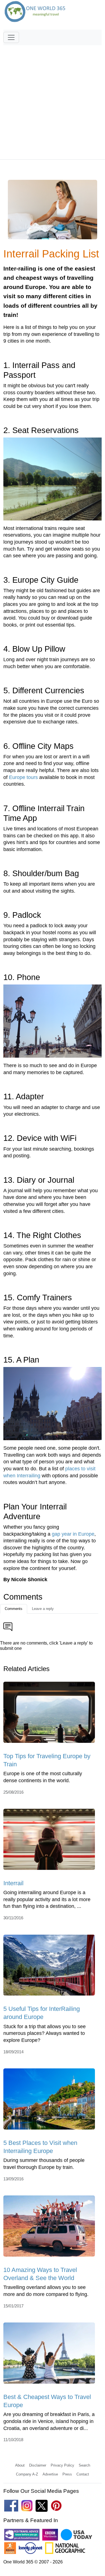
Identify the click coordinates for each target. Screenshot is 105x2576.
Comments (14, 1609)
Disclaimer (38, 2465)
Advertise (50, 2474)
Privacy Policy (62, 2465)
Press (67, 2474)
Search (84, 2465)
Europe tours (23, 777)
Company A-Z (27, 2474)
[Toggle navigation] (11, 37)
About (20, 2465)
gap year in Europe (73, 1534)
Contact (83, 2474)
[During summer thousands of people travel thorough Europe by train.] (49, 2101)
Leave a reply (43, 1609)
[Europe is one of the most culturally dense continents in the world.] (49, 1714)
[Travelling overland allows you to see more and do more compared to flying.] (49, 2228)
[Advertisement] (53, 100)
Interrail (13, 1883)
